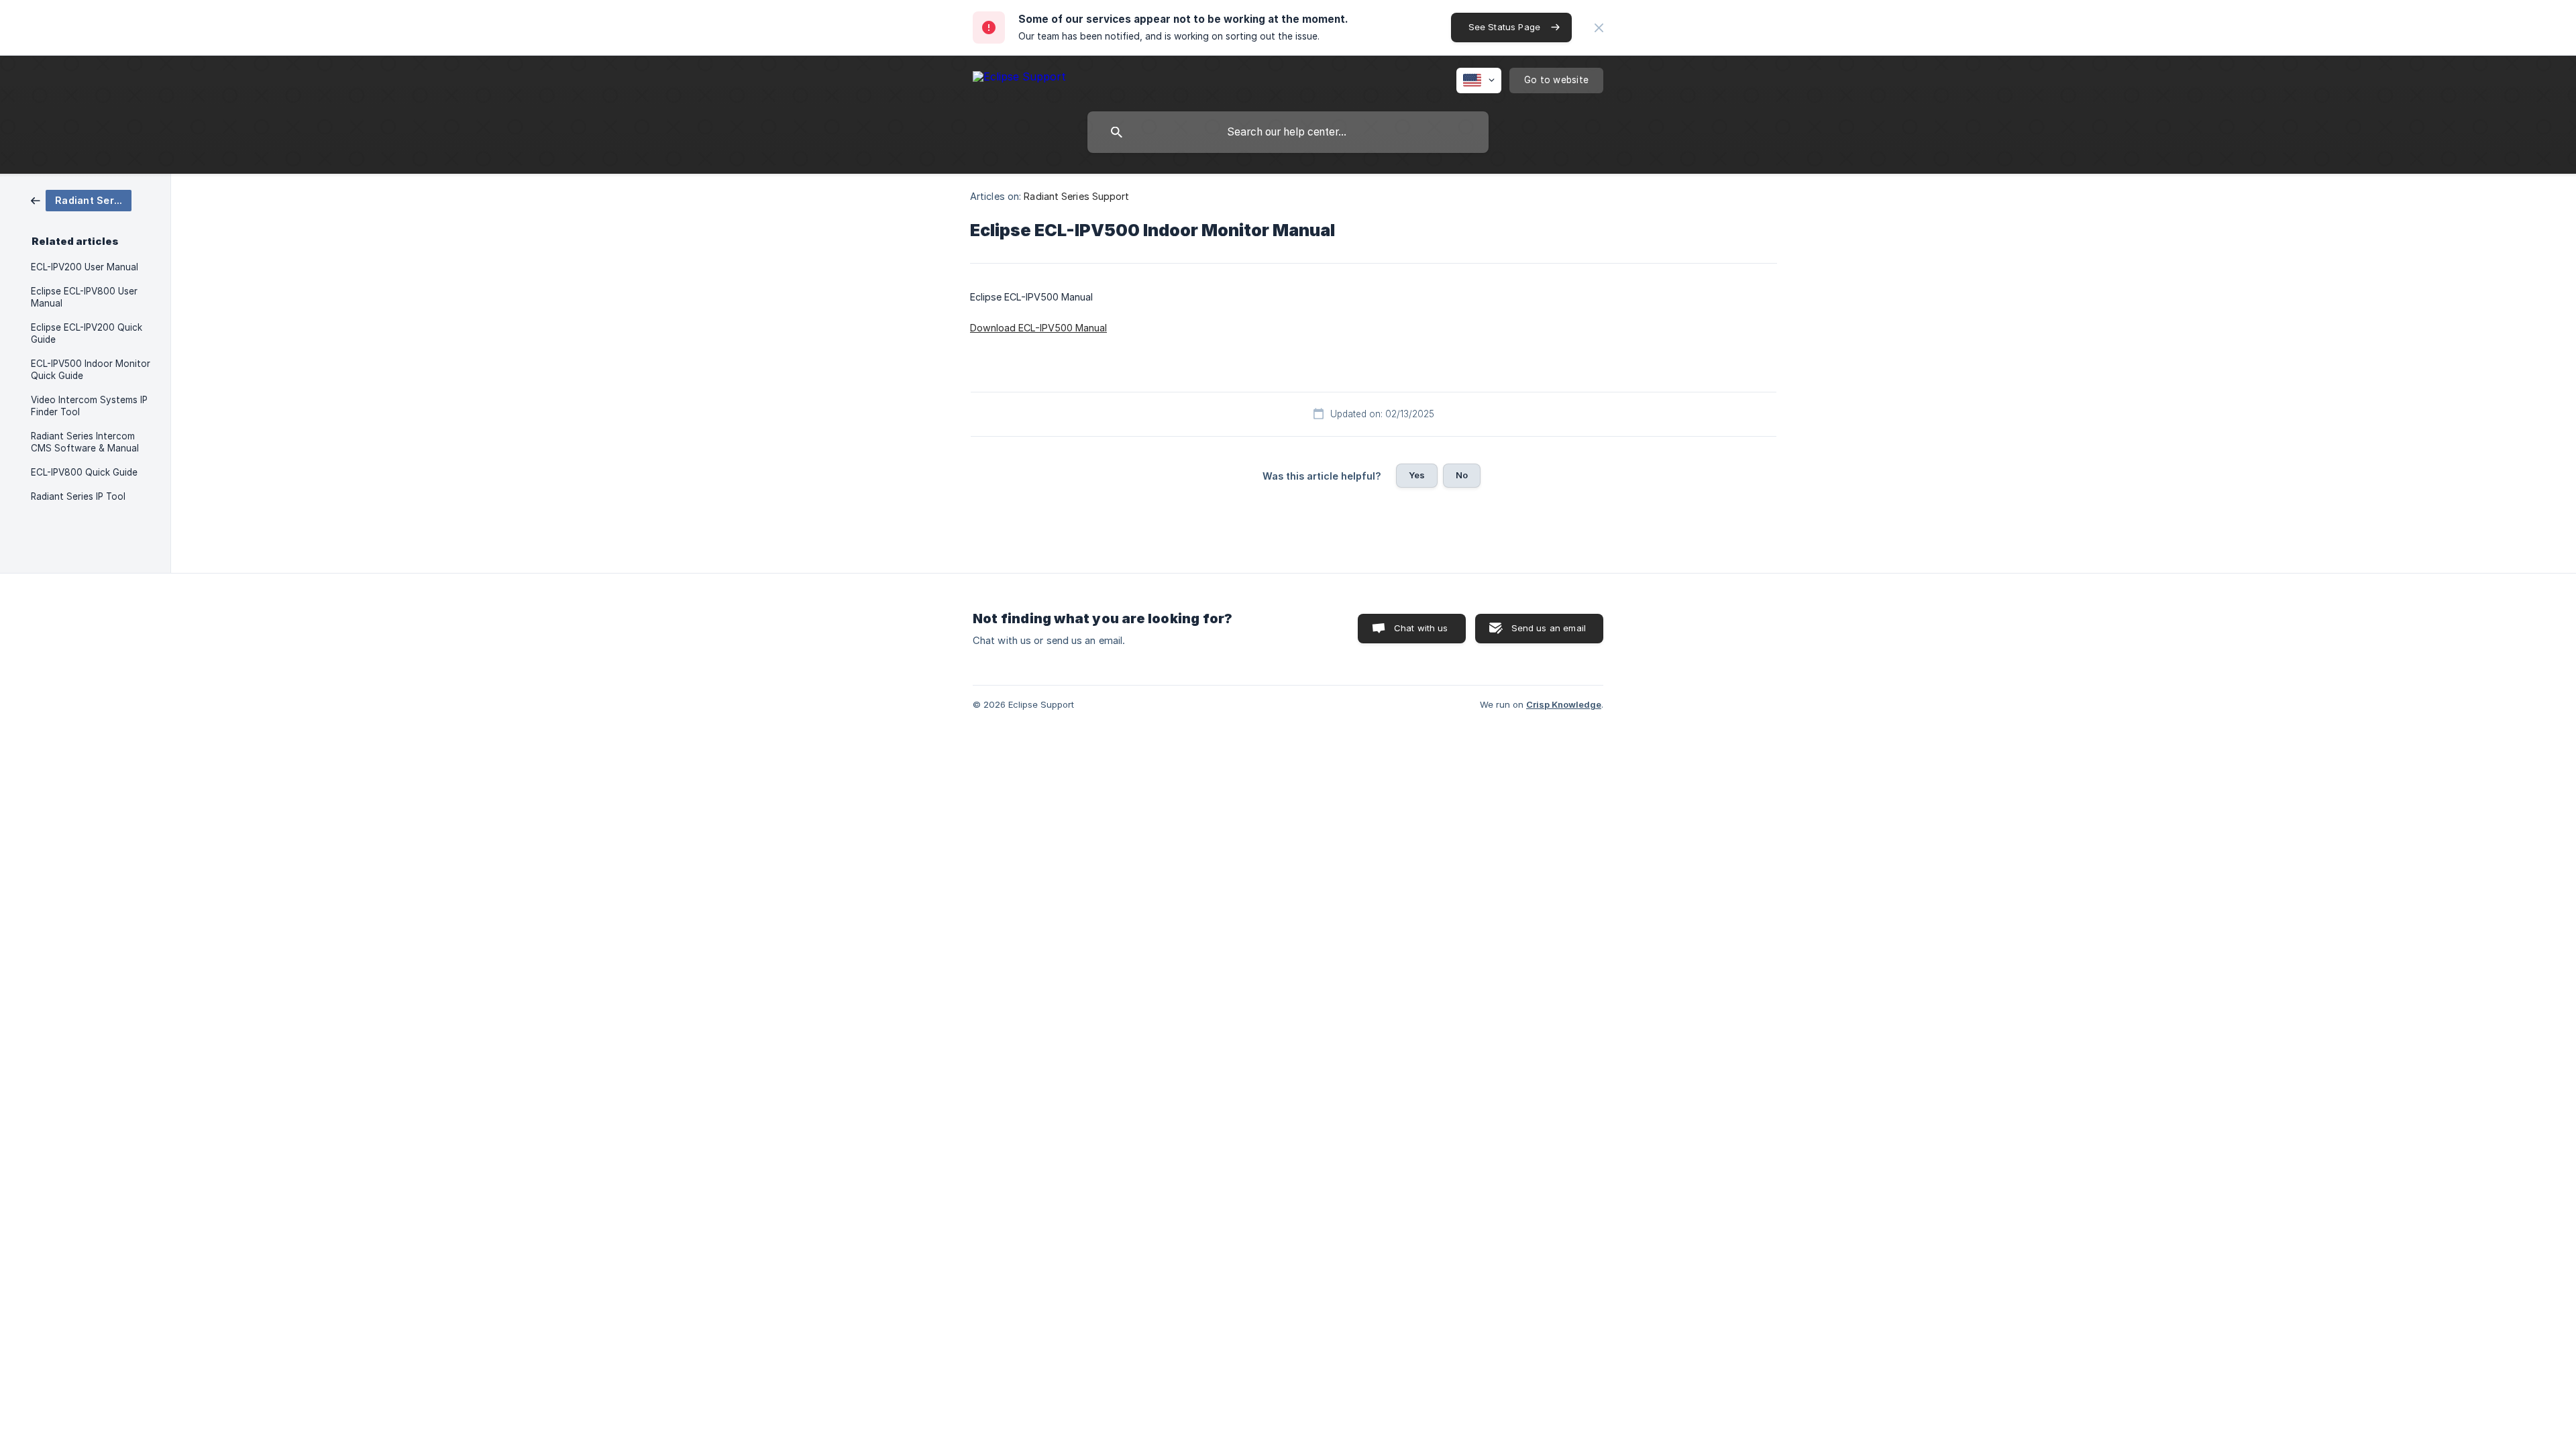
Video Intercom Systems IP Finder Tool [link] (89, 406)
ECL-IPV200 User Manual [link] (85, 267)
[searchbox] (1288, 132)
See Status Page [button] (1504, 27)
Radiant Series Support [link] (1076, 196)
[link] (81, 200)
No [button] (1462, 475)
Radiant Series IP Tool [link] (78, 496)
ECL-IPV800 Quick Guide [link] (84, 472)
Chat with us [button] (1421, 628)
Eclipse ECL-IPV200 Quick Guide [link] (87, 333)
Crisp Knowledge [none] (1564, 704)
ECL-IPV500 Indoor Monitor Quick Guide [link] (91, 370)
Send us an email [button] (1549, 628)
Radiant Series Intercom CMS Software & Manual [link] (85, 442)
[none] (1599, 28)
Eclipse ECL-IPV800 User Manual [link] (84, 297)
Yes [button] (1417, 475)
